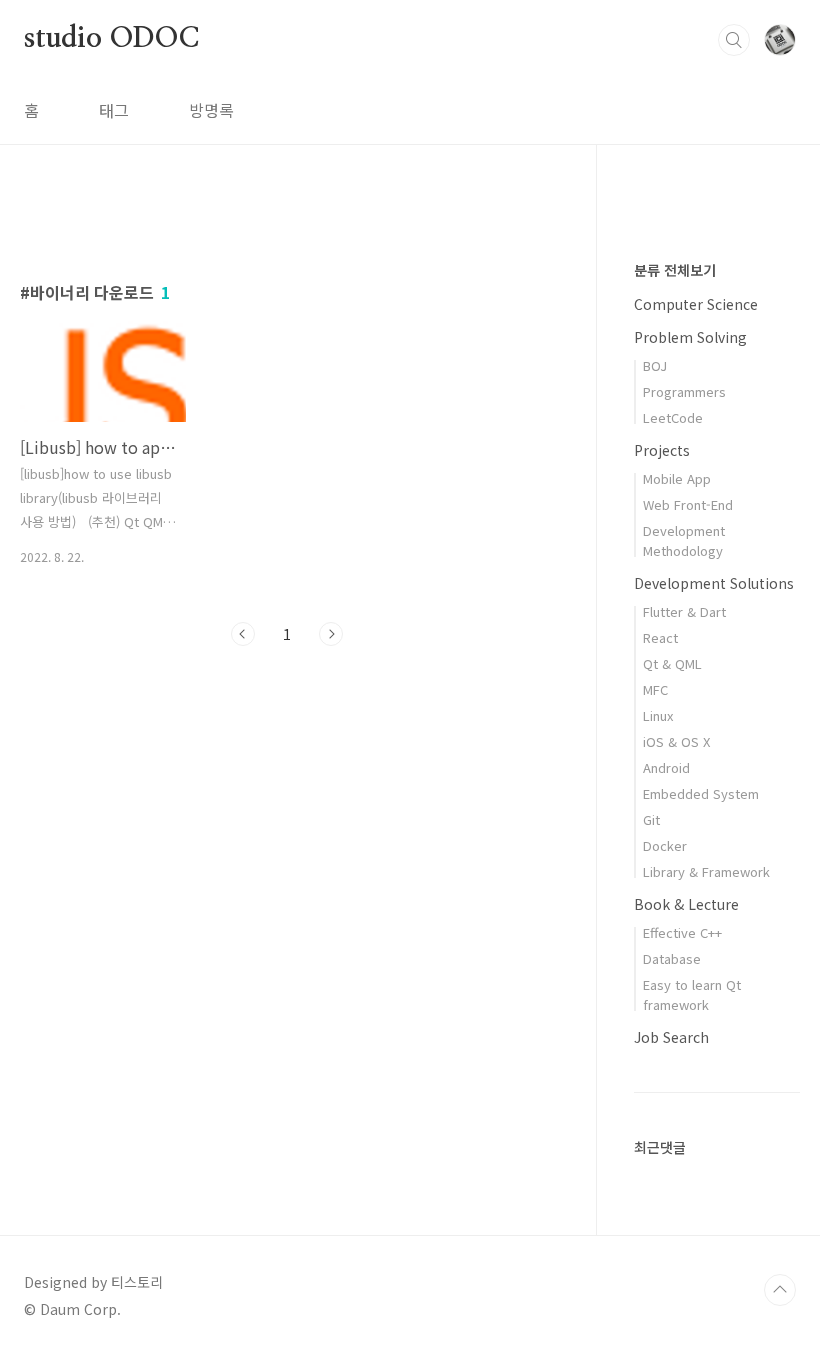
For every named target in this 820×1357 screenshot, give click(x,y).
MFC (655, 689)
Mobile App (677, 478)
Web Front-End (688, 504)
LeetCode (673, 417)
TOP (780, 1290)
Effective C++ (682, 932)
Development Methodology (684, 540)
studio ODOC (111, 39)
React (660, 637)
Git (651, 819)
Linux (658, 715)
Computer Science (696, 304)
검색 (734, 40)
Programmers (684, 391)
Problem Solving (690, 337)
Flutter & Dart (684, 611)
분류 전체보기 (675, 270)
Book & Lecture (686, 904)
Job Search (671, 1037)
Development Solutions (714, 583)
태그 (114, 110)
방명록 (211, 110)
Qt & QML (672, 663)
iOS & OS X (676, 741)
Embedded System (701, 793)
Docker (665, 845)
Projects (662, 450)
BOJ (655, 365)
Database (672, 958)
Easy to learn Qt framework (692, 994)
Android (666, 767)
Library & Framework (706, 871)
